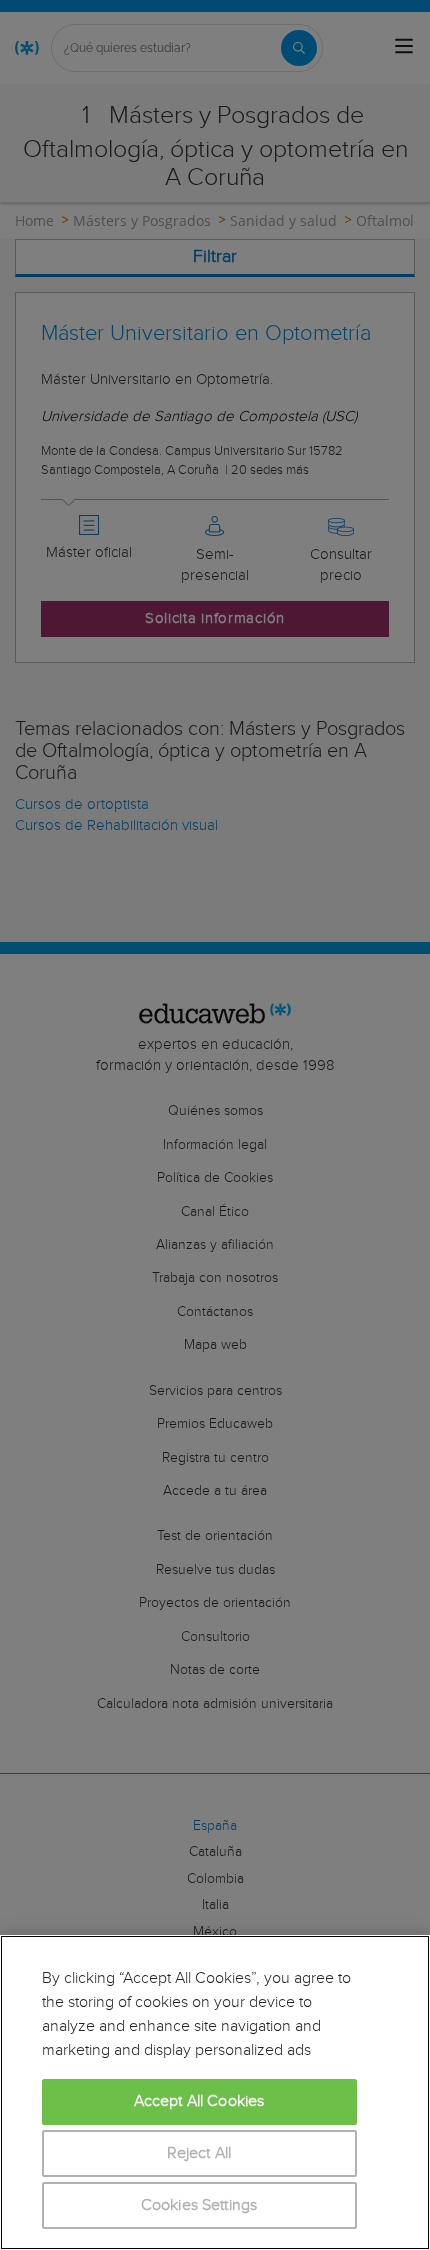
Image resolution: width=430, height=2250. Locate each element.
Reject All (199, 2153)
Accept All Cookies (199, 2101)
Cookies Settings (199, 2205)
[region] (215, 2092)
